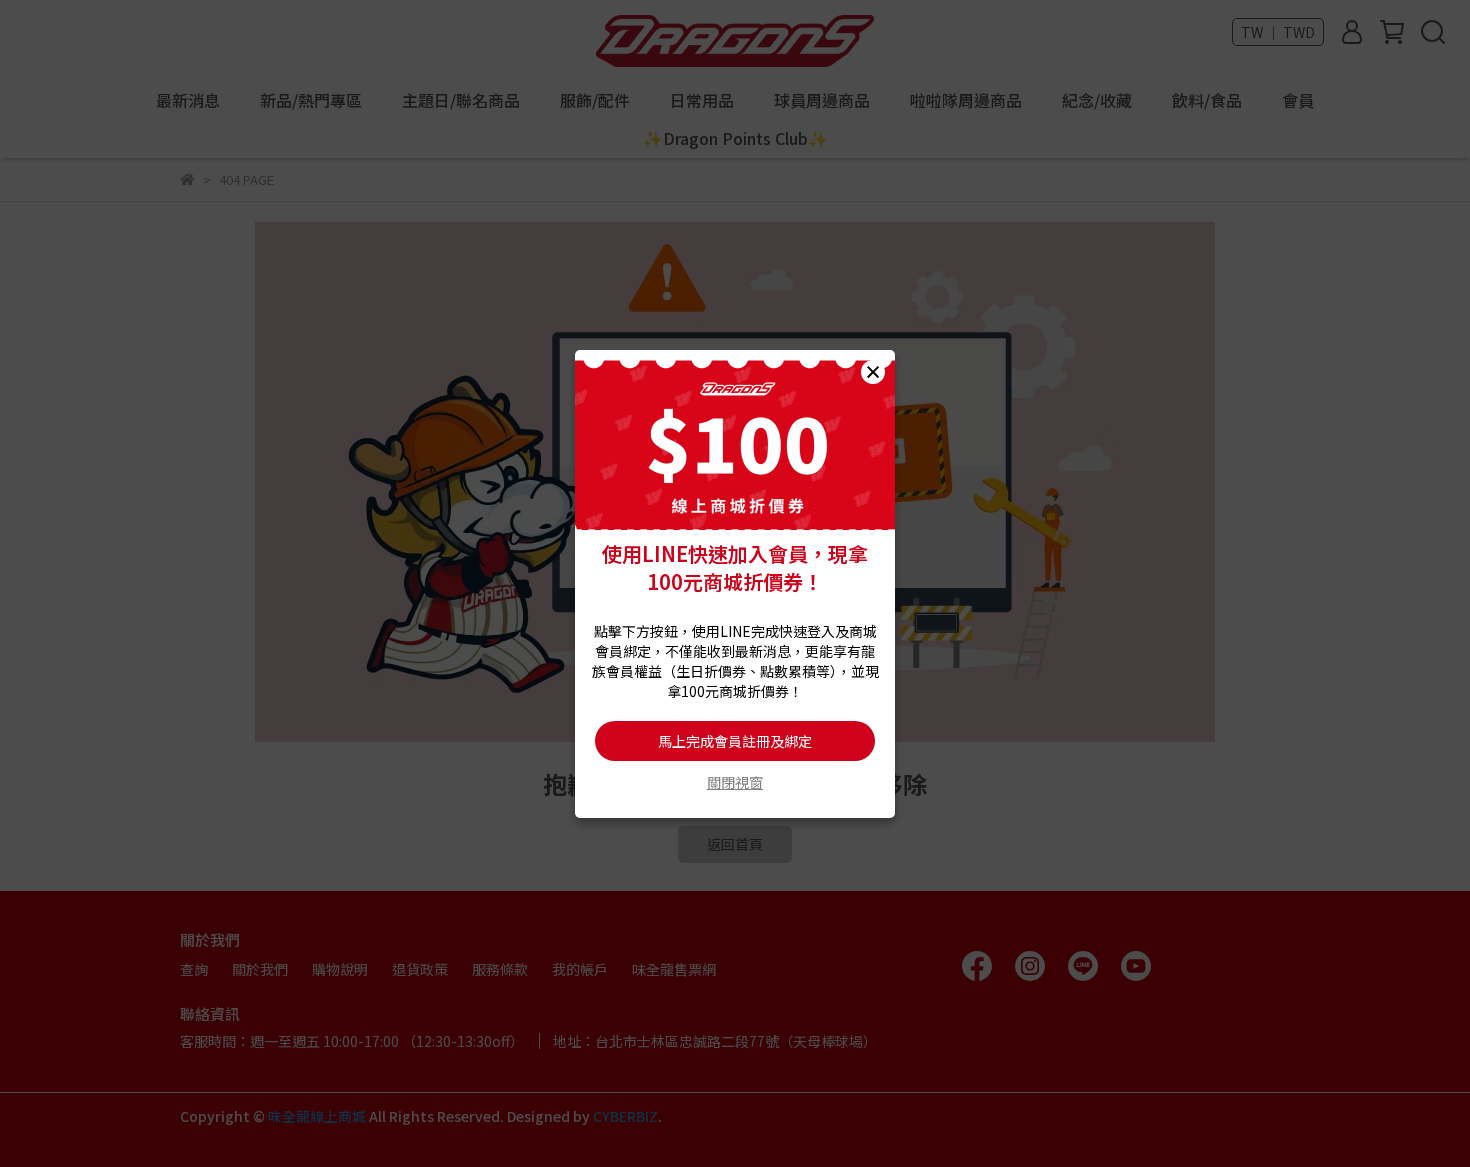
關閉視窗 (735, 782)
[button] (873, 372)
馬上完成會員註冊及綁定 (735, 741)
